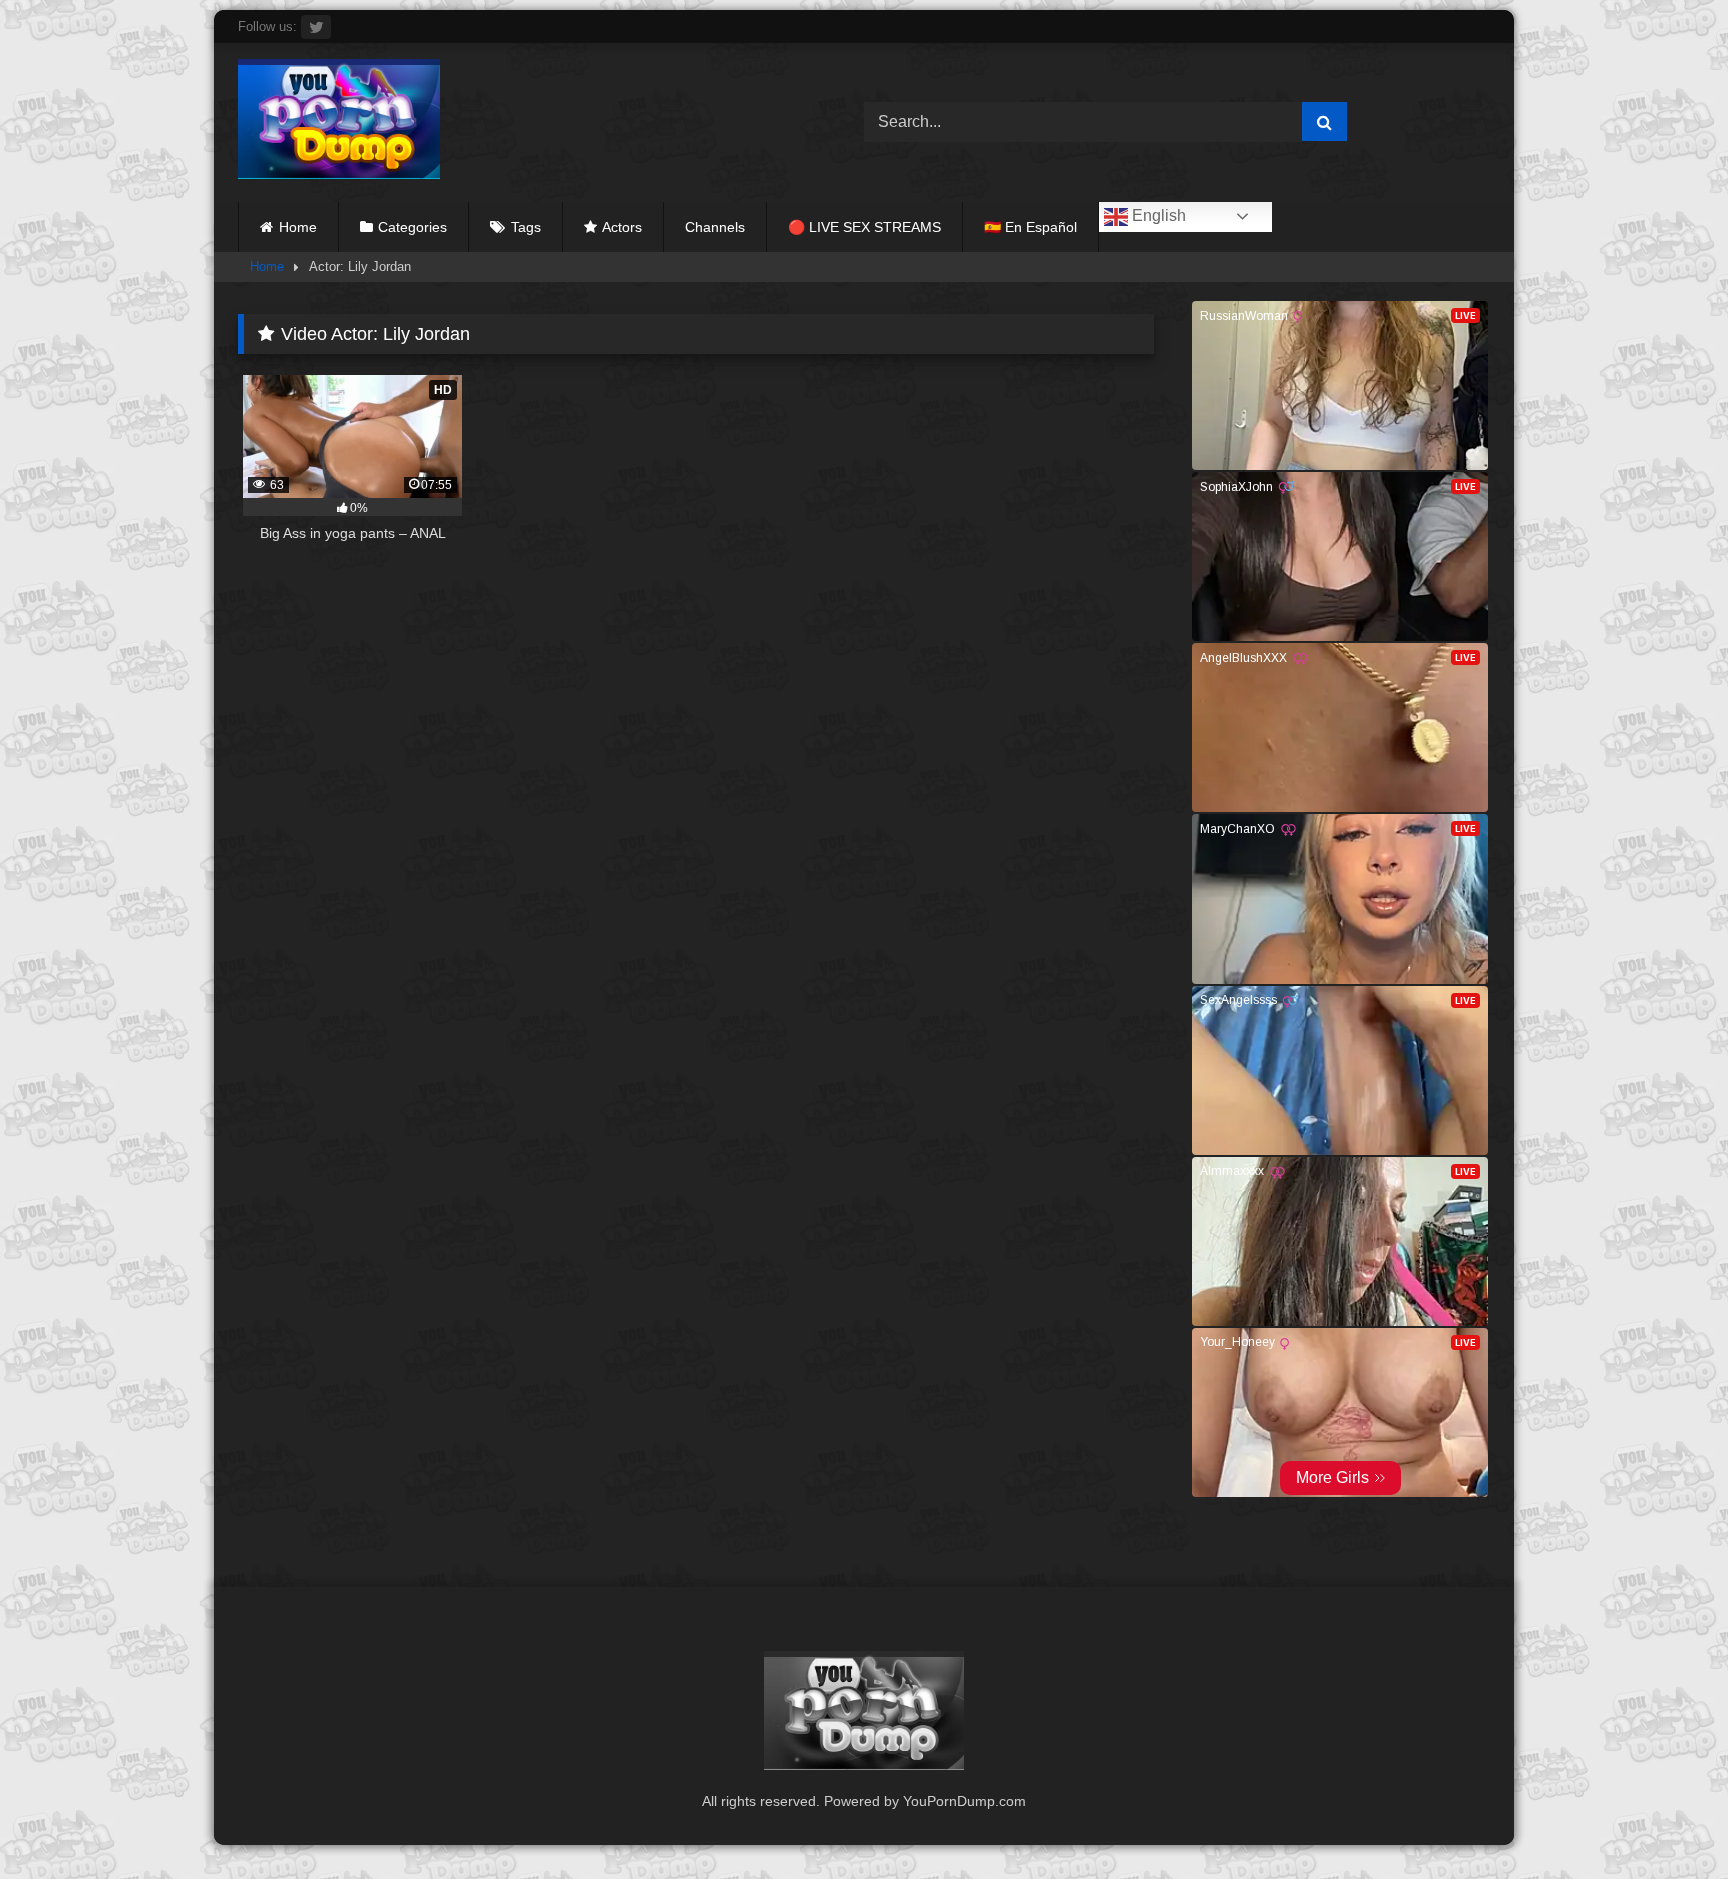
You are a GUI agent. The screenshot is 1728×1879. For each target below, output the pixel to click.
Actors (622, 227)
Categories (412, 227)
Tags (526, 227)
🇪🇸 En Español (1030, 227)
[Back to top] (1666, 1819)
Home (298, 227)
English (1157, 215)
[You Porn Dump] (339, 122)
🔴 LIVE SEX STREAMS (864, 227)
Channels (715, 227)
